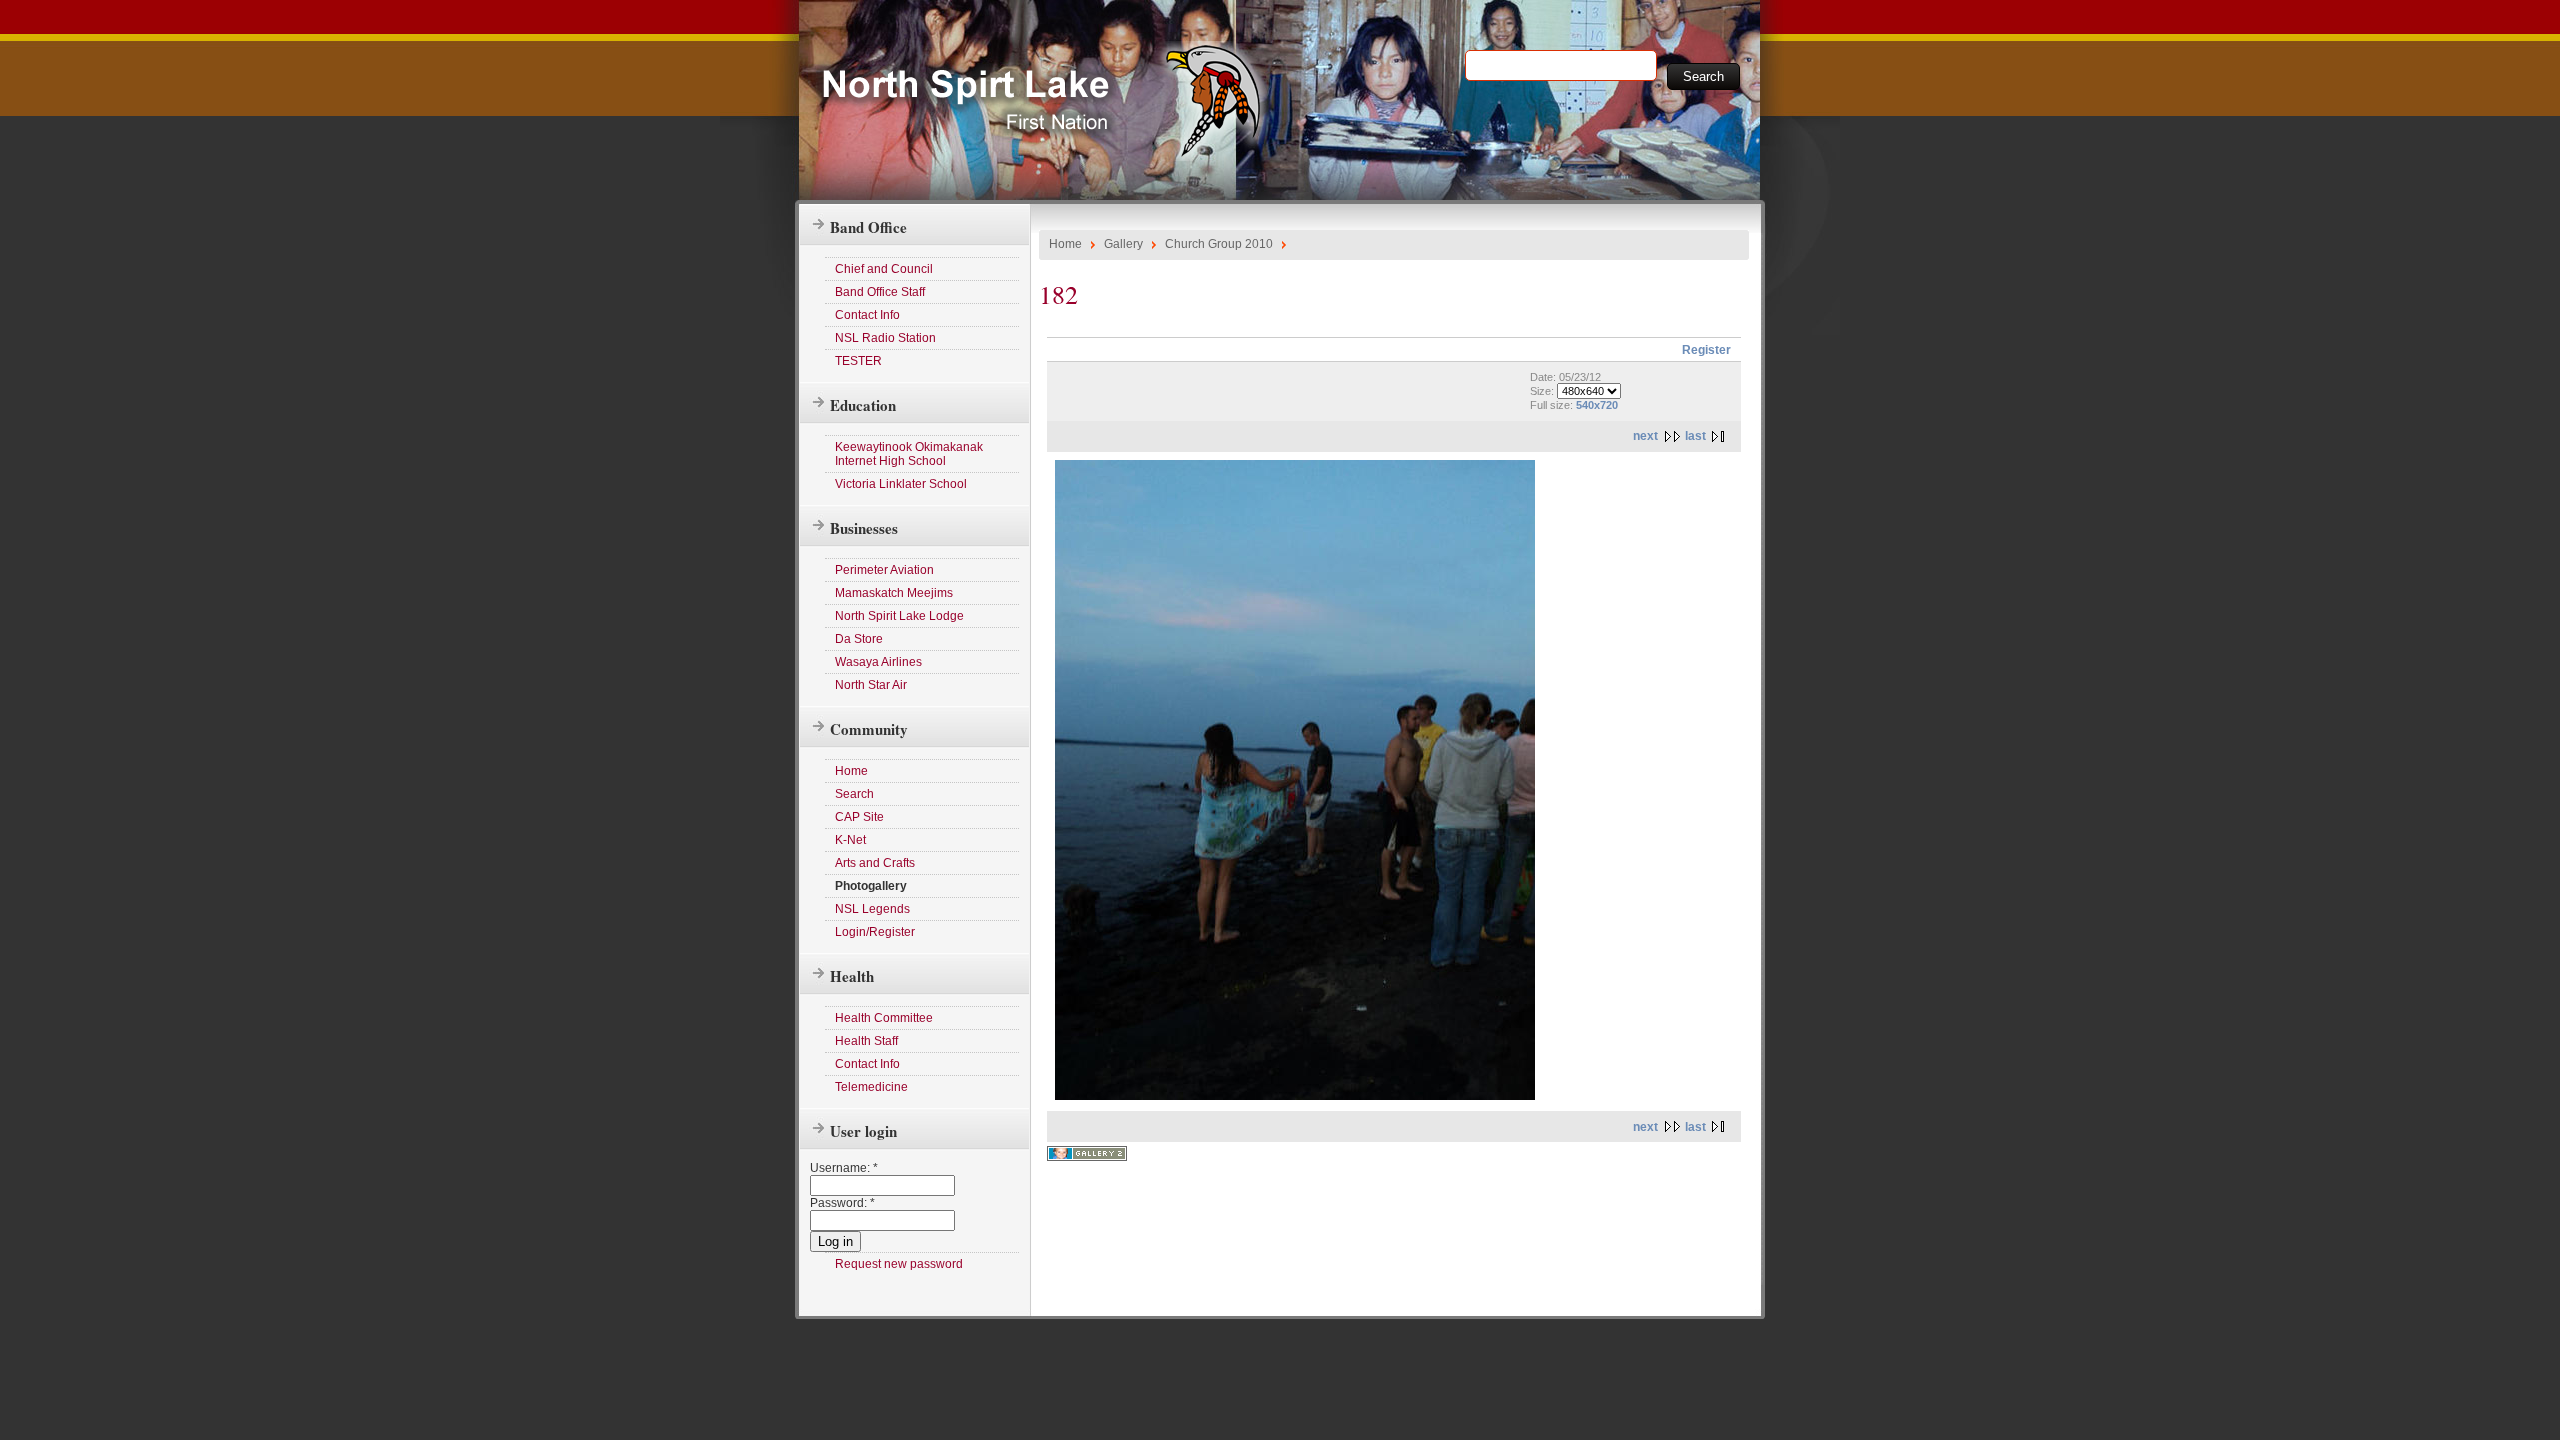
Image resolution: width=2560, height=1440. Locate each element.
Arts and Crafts (875, 863)
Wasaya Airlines (878, 662)
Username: (844, 1168)
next (1645, 436)
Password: (842, 1203)
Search (854, 794)
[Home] (1050, 157)
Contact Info (867, 315)
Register (1706, 350)
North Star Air (871, 685)
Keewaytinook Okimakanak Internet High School (909, 454)
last (1695, 436)
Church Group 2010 (1219, 244)
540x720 (1597, 405)
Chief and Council (884, 269)
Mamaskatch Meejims (894, 593)
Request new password (899, 1264)
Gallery (1123, 244)
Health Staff (866, 1041)
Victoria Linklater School (901, 484)
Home (851, 771)
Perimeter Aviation (884, 570)
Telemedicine (871, 1087)
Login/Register (875, 932)
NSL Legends (872, 909)
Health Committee (884, 1018)
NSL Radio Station (885, 338)
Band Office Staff (880, 292)
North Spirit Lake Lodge (899, 616)
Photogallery (871, 886)
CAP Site (859, 817)
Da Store (859, 639)
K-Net (850, 840)
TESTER (858, 361)
